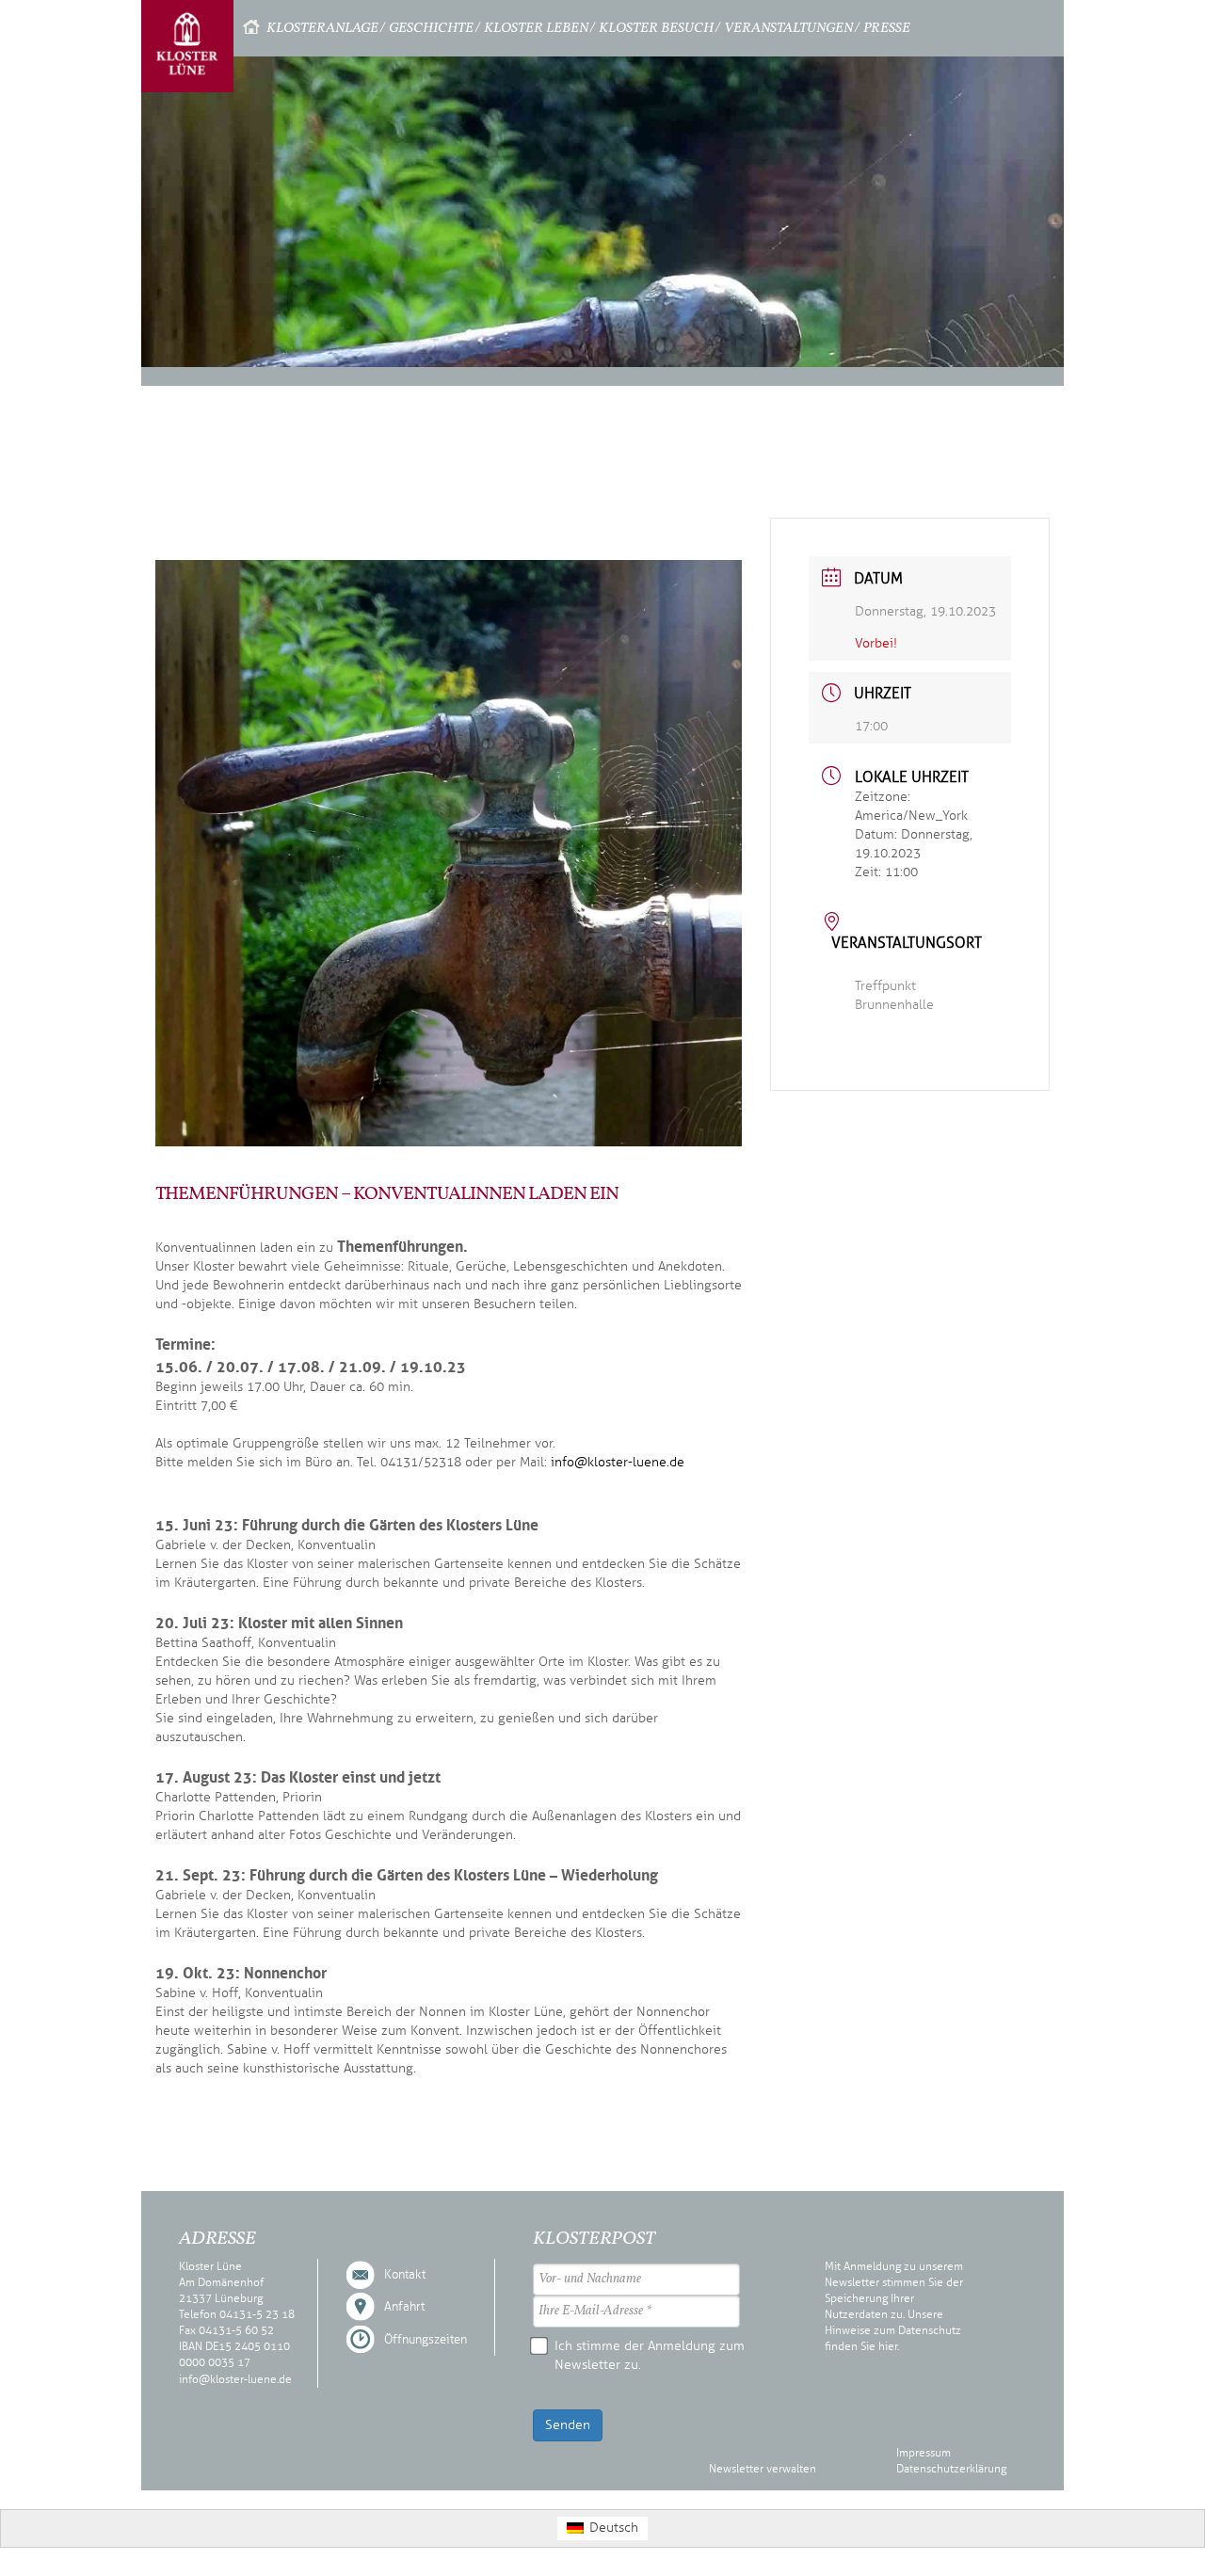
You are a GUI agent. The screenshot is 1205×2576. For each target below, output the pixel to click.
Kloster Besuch (656, 29)
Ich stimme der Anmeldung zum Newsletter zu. (650, 2355)
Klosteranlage (322, 29)
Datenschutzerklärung (951, 2469)
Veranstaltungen (788, 29)
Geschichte (431, 29)
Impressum (924, 2453)
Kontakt (405, 2275)
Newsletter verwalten (763, 2469)
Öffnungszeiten (426, 2340)
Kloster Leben (536, 29)
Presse (887, 29)
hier (888, 2346)
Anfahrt (404, 2307)
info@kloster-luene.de (618, 1462)
